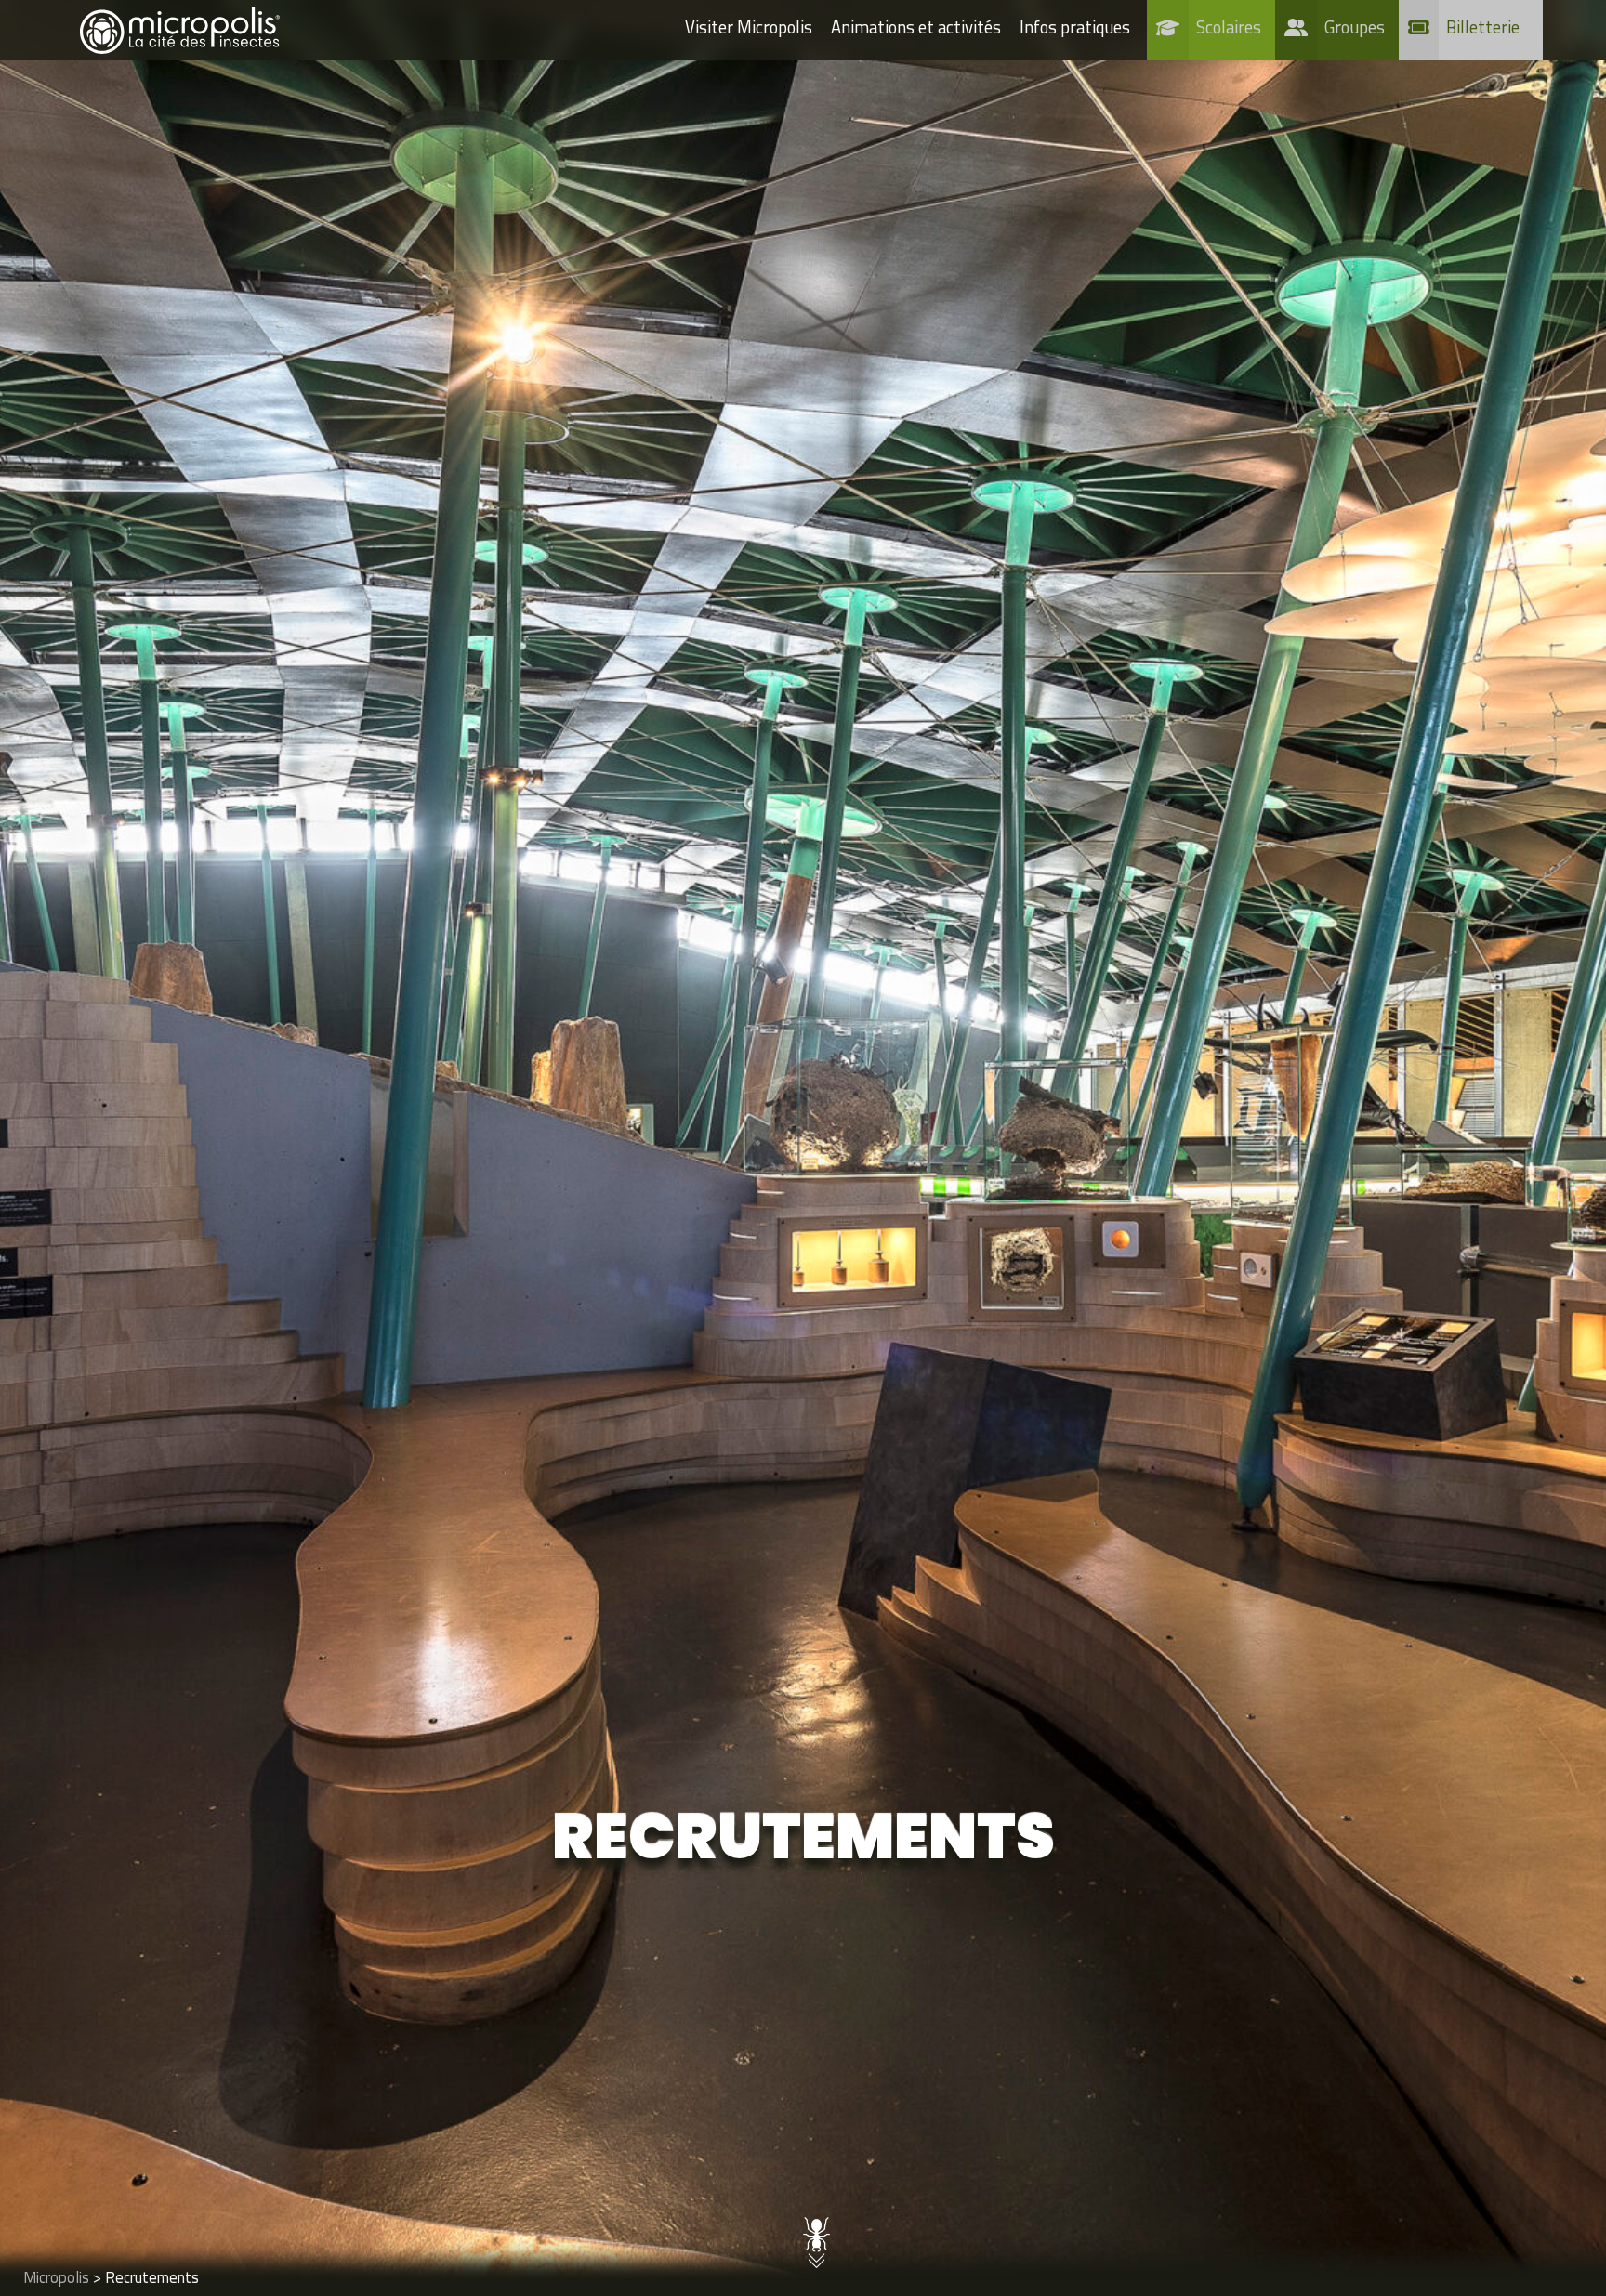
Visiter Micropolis (749, 27)
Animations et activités (916, 27)
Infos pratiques (1075, 27)
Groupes (1355, 27)
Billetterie (1483, 27)
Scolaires (1229, 27)
